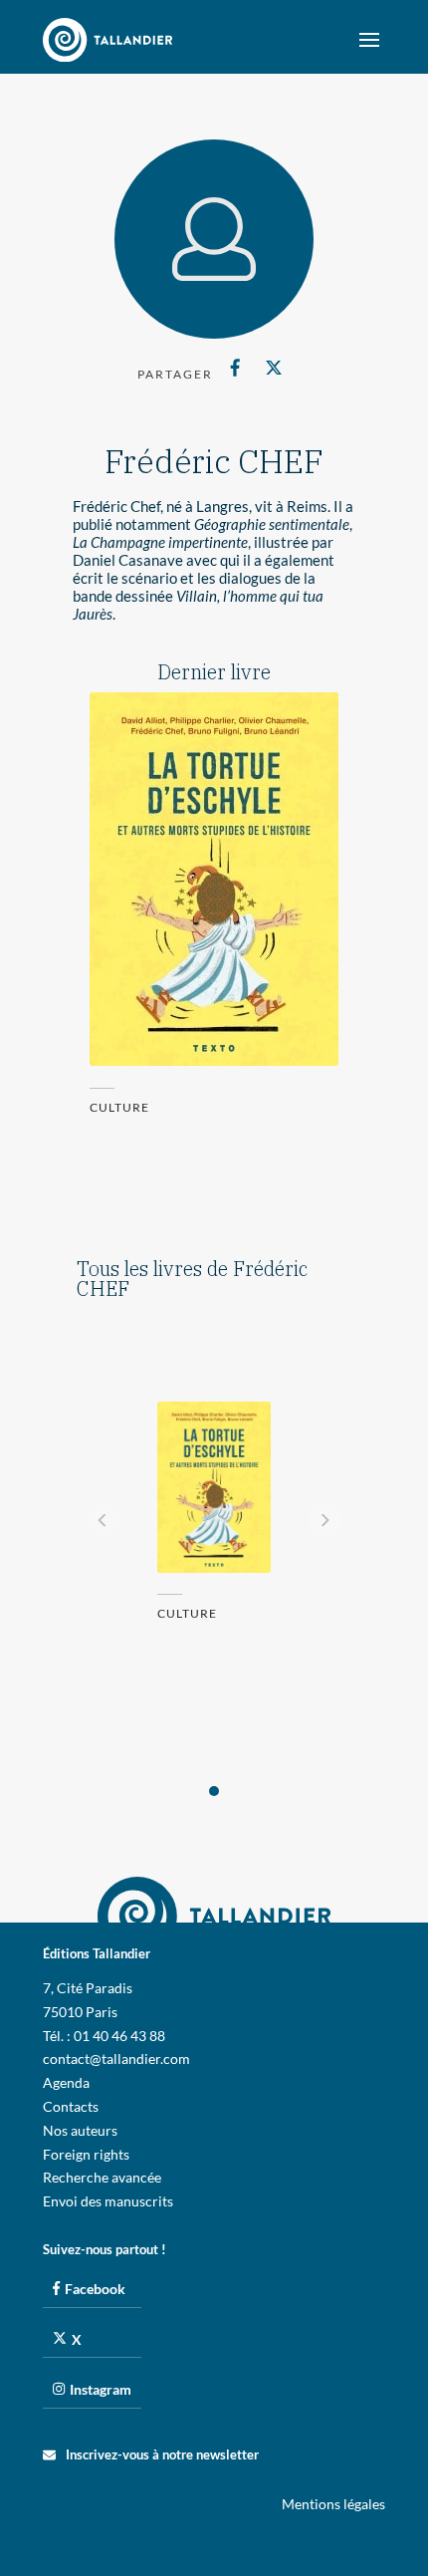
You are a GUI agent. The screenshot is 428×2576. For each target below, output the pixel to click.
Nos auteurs (80, 2130)
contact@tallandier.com (116, 2059)
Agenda (66, 2082)
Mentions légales (333, 2504)
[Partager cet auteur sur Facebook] (235, 368)
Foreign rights (86, 2154)
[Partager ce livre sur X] (273, 368)
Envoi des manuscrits (108, 2201)
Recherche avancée (102, 2177)
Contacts (71, 2106)
